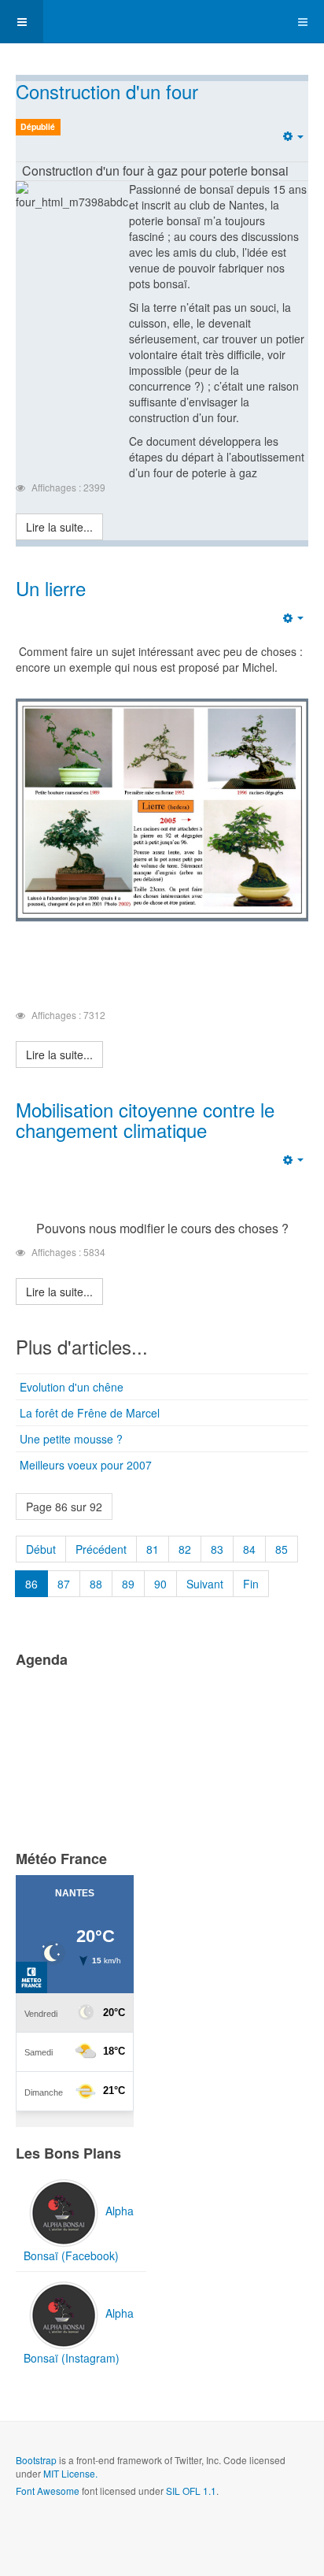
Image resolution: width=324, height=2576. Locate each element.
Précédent (101, 1549)
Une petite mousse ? (71, 1439)
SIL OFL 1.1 (191, 2491)
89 (128, 1584)
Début (41, 1549)
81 (153, 1549)
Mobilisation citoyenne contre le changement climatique (145, 1119)
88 (96, 1584)
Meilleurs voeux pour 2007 (86, 1465)
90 (160, 1584)
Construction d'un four (107, 91)
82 (185, 1549)
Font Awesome (48, 2491)
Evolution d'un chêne (72, 1387)
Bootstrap (36, 2460)
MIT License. (70, 2473)
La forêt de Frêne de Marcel (90, 1413)
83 (217, 1549)
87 (64, 1584)
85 (282, 1549)
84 (249, 1549)
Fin (251, 1584)
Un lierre (51, 588)
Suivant (205, 1584)
